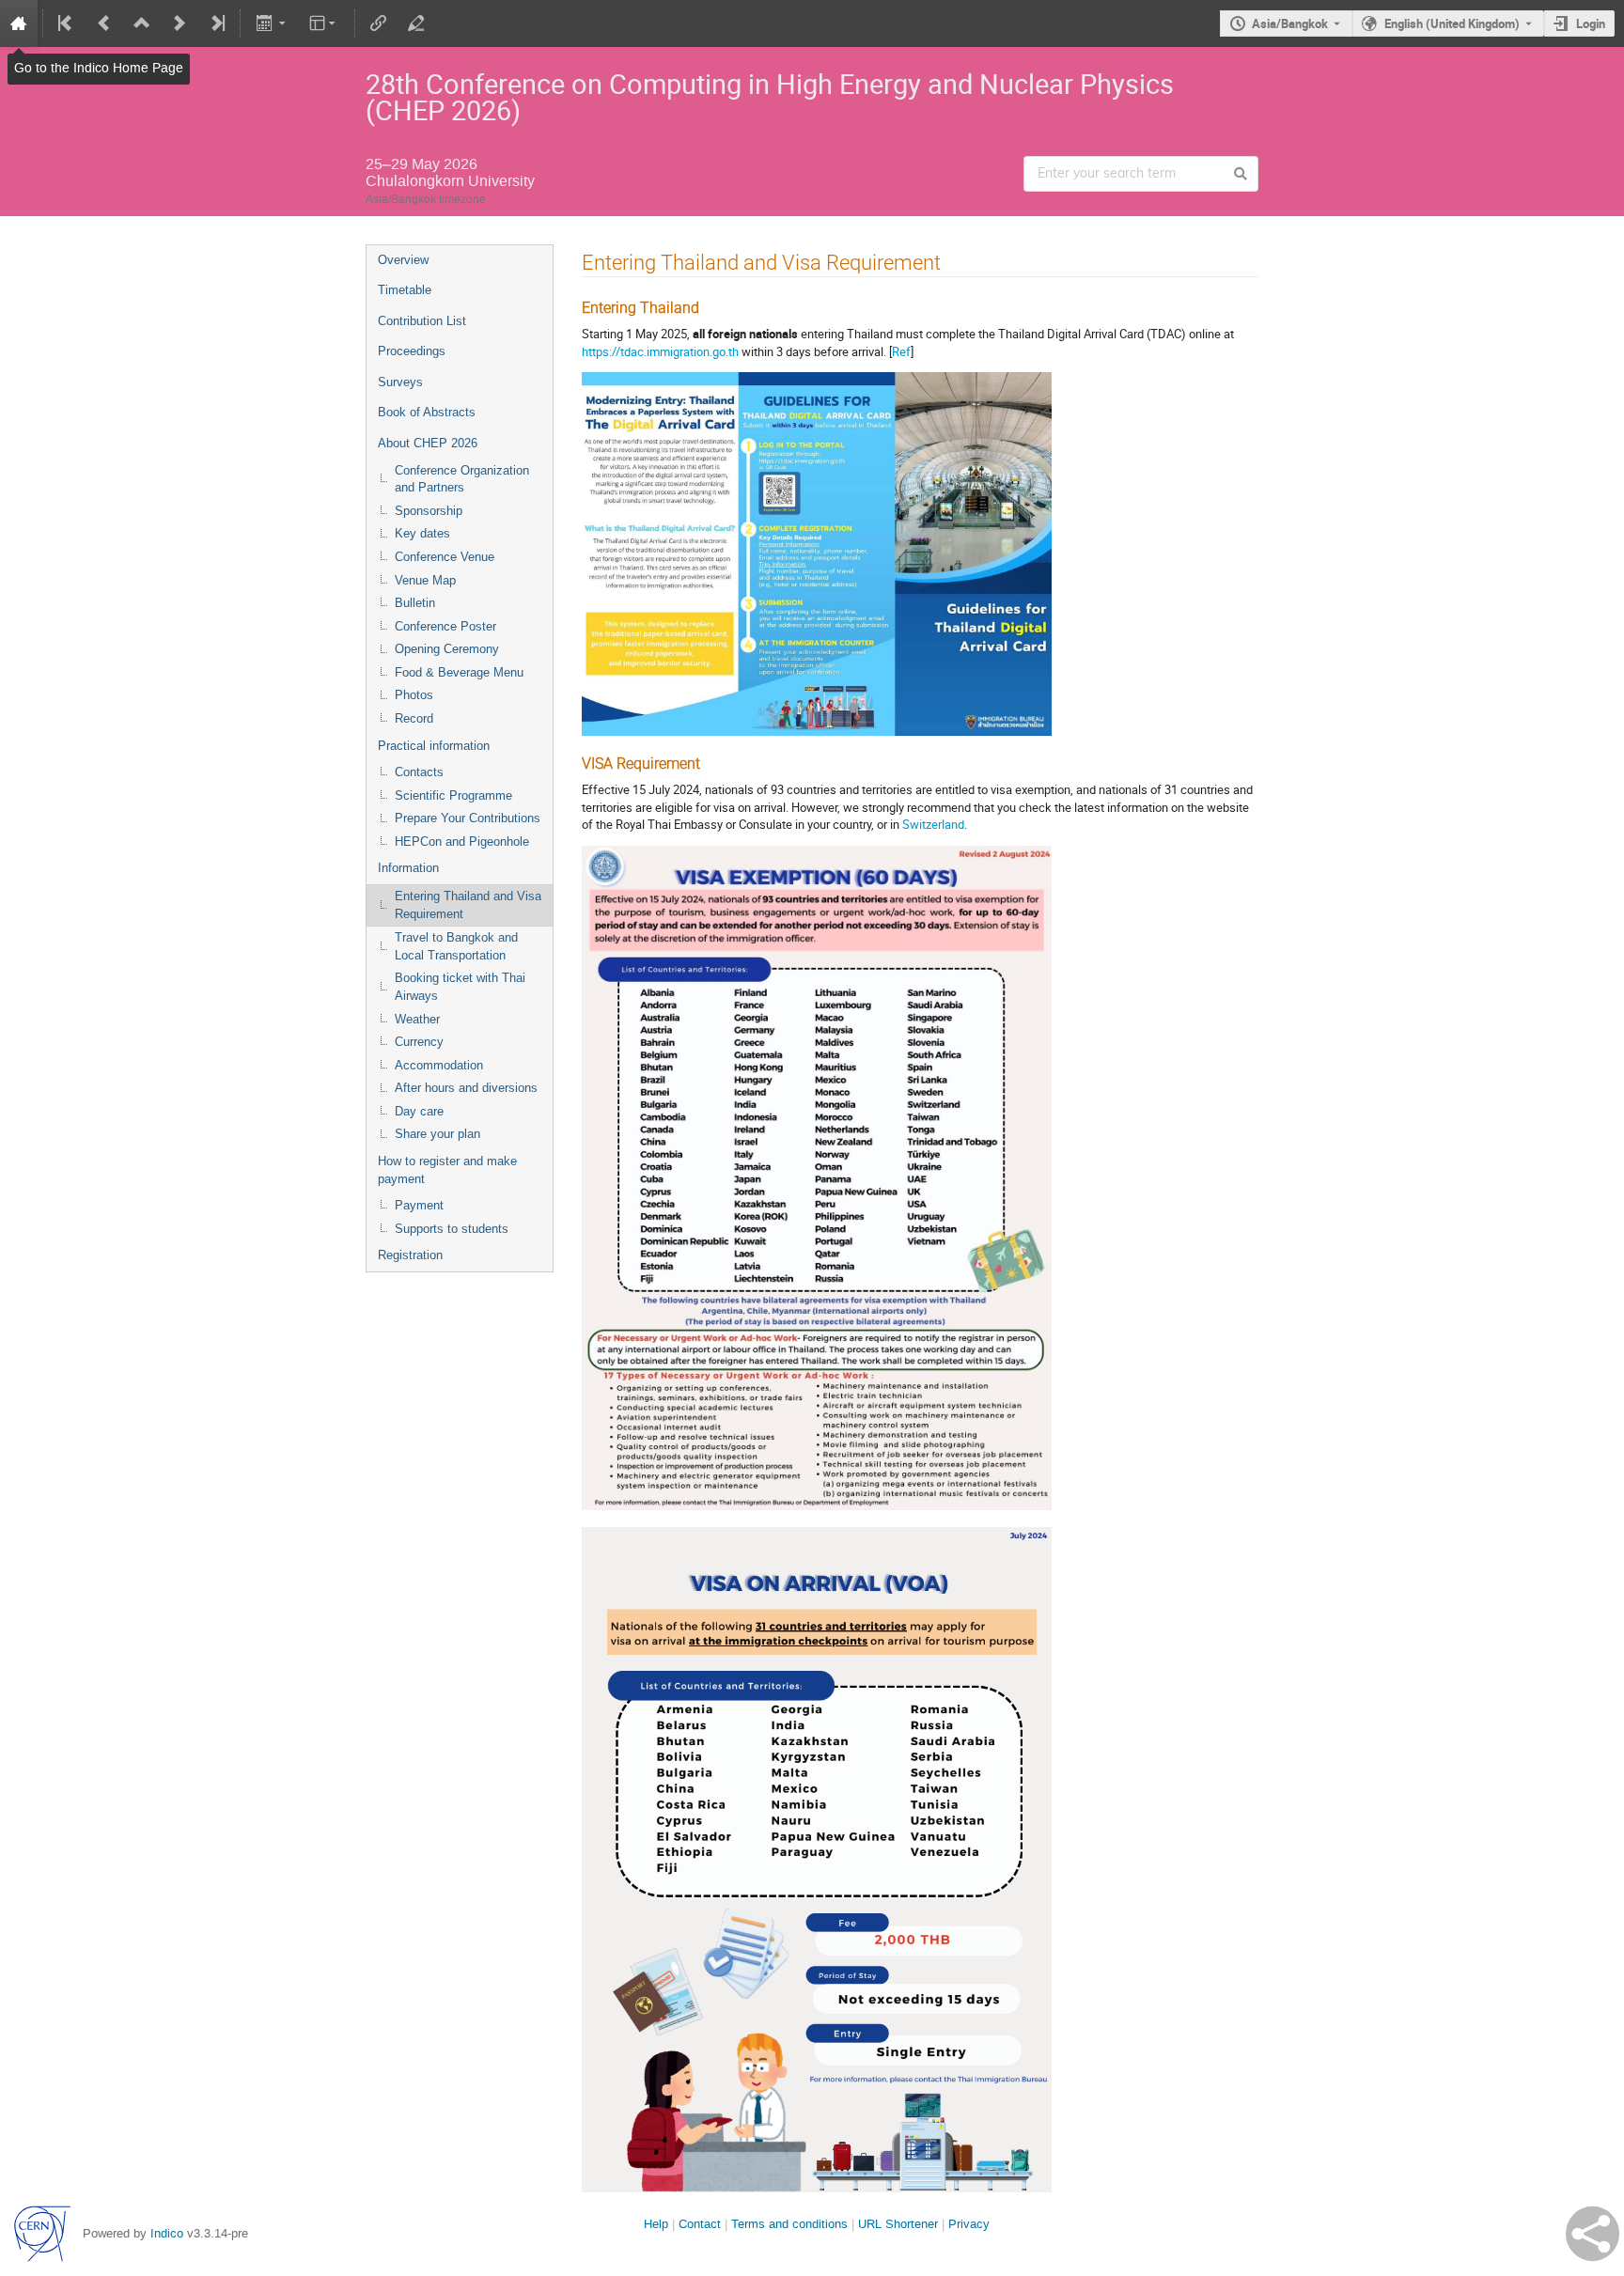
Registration (410, 1255)
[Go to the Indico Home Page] (19, 23)
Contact (700, 2224)
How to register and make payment (447, 1170)
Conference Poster (445, 626)
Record (414, 718)
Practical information (434, 746)
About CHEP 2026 (428, 443)
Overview (403, 260)
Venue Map (425, 580)
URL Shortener (898, 2224)
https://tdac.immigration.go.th (660, 351)
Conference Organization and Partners (462, 479)
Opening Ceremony (447, 649)
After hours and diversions (466, 1088)
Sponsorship (429, 511)
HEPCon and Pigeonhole (462, 842)
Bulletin (415, 603)
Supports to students (452, 1229)
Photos (414, 695)
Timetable (405, 290)
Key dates (422, 533)
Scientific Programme (453, 795)
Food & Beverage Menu (459, 672)
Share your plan (437, 1134)
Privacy (969, 2224)
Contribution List (422, 321)
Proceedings (412, 351)
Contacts (419, 772)
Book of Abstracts (427, 412)
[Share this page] (1593, 2234)
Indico (167, 2233)
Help (656, 2224)
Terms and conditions (789, 2224)
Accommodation (439, 1065)
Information (408, 868)
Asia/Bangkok (1290, 23)
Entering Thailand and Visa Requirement (468, 905)
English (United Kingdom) (1452, 23)
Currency (419, 1042)
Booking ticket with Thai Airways (460, 987)
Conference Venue (445, 557)
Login (1591, 23)
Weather (417, 1019)
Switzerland (933, 824)
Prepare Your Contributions (468, 818)
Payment (419, 1205)
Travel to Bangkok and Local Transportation (456, 946)
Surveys (400, 382)
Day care (419, 1111)
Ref (901, 351)
